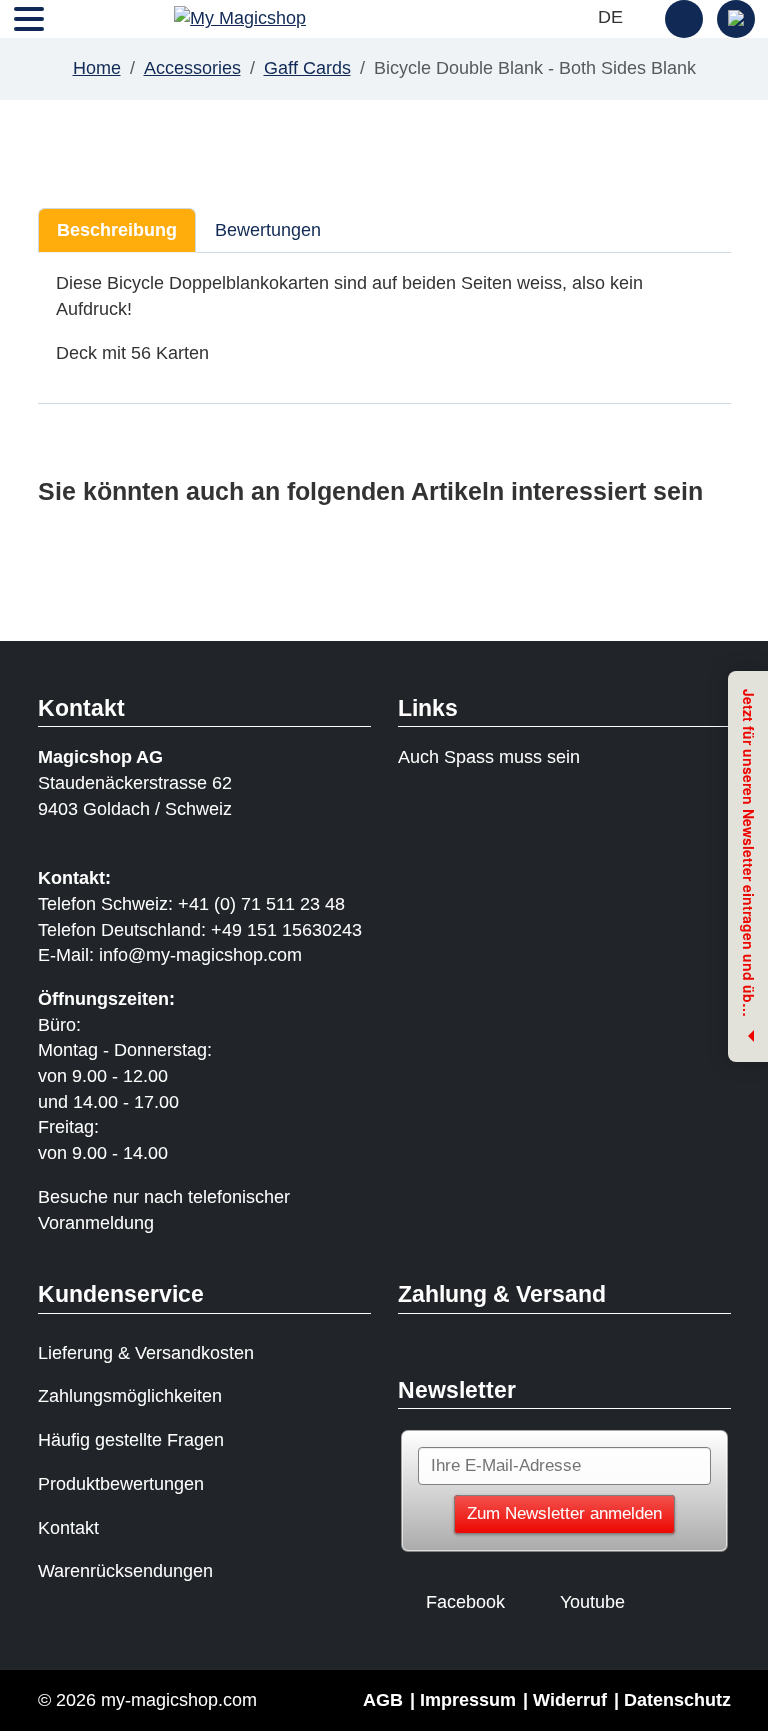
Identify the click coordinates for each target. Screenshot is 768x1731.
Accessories (192, 68)
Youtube (592, 1602)
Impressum (468, 1700)
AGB (383, 1700)
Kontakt (68, 1528)
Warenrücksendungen (125, 1571)
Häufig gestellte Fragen (131, 1440)
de (613, 17)
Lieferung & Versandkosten (146, 1353)
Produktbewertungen (121, 1484)
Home (97, 68)
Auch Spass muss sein (489, 757)
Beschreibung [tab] (117, 230)
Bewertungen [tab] (268, 230)
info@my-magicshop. (183, 955)
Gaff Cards (307, 68)
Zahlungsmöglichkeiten (130, 1396)
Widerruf (570, 1700)
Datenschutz (677, 1700)
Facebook (465, 1602)
